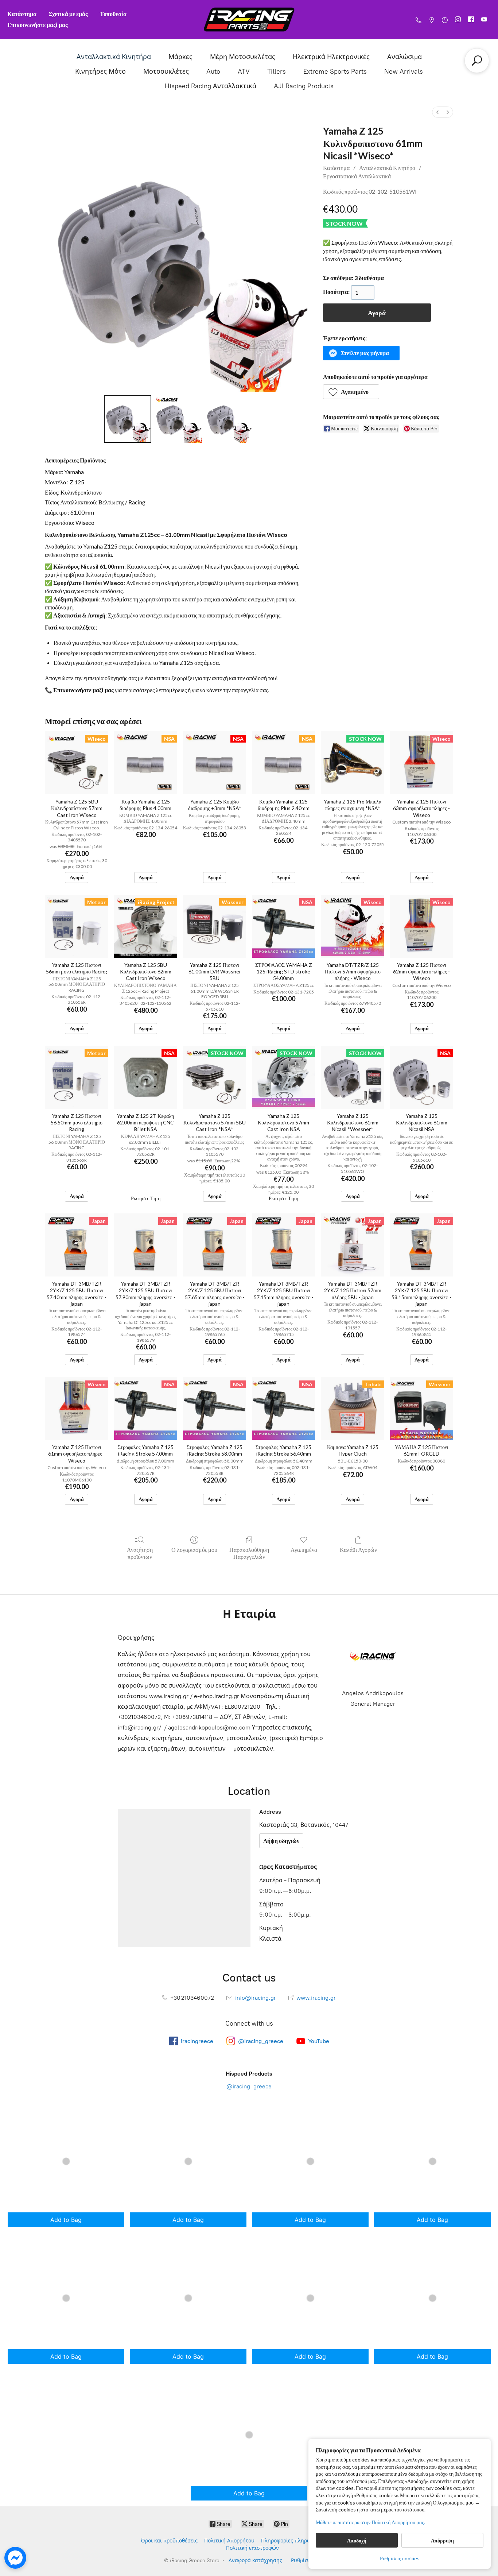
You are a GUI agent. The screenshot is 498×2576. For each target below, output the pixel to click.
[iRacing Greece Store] (249, 20)
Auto (213, 71)
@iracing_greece (249, 2086)
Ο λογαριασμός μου (194, 1550)
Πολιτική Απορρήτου (229, 2541)
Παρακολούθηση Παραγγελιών (249, 1553)
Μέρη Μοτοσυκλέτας (243, 57)
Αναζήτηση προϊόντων (140, 1553)
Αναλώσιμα (404, 57)
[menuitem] (437, 112)
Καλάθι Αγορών (358, 1550)
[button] (361, 353)
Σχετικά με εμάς (68, 14)
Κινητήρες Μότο (100, 71)
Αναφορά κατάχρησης (255, 2560)
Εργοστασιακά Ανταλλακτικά (357, 176)
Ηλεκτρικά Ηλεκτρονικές (331, 57)
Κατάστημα (22, 14)
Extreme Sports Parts (335, 71)
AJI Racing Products (304, 86)
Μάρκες (180, 57)
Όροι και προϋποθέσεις (169, 2541)
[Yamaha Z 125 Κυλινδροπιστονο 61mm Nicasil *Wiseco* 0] (128, 419)
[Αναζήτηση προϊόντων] (477, 61)
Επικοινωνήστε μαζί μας (38, 25)
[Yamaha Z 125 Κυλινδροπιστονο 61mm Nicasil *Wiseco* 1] (178, 419)
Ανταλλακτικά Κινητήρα (114, 57)
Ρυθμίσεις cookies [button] (400, 2558)
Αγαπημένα (304, 1550)
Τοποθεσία (113, 14)
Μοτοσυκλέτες (166, 71)
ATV (244, 71)
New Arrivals (404, 71)
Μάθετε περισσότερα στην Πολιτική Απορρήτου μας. (370, 2522)
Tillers (277, 71)
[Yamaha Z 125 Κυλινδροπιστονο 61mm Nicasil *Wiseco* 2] (229, 419)
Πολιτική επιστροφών (252, 2548)
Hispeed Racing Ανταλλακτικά (211, 86)
